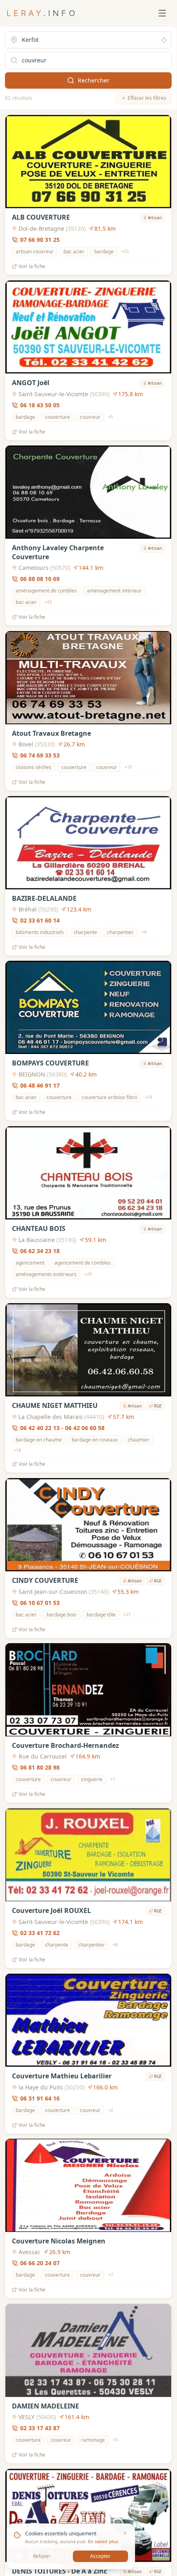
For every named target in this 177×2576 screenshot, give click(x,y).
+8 (115, 1945)
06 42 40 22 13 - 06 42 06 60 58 (62, 1428)
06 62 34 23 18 (40, 1251)
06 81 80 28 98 (40, 1767)
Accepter (100, 2556)
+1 (113, 1779)
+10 (128, 767)
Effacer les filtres (147, 98)
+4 (144, 932)
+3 (115, 2440)
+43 (48, 602)
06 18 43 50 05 (40, 405)
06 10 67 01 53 (40, 1602)
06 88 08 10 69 (40, 579)
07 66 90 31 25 (40, 240)
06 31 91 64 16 (40, 2098)
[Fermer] (125, 2533)
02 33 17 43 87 (40, 2428)
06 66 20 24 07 (40, 2263)
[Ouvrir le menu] (162, 13)
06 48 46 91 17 (40, 1085)
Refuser (42, 2556)
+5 (111, 417)
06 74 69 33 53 (40, 755)
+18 (17, 1450)
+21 (127, 1614)
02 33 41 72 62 (40, 1933)
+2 (111, 2110)
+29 (88, 1274)
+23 (125, 251)
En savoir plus (103, 2541)
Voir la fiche (32, 266)
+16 (149, 1097)
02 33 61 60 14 (40, 920)
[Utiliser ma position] (164, 40)
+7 (111, 2275)
